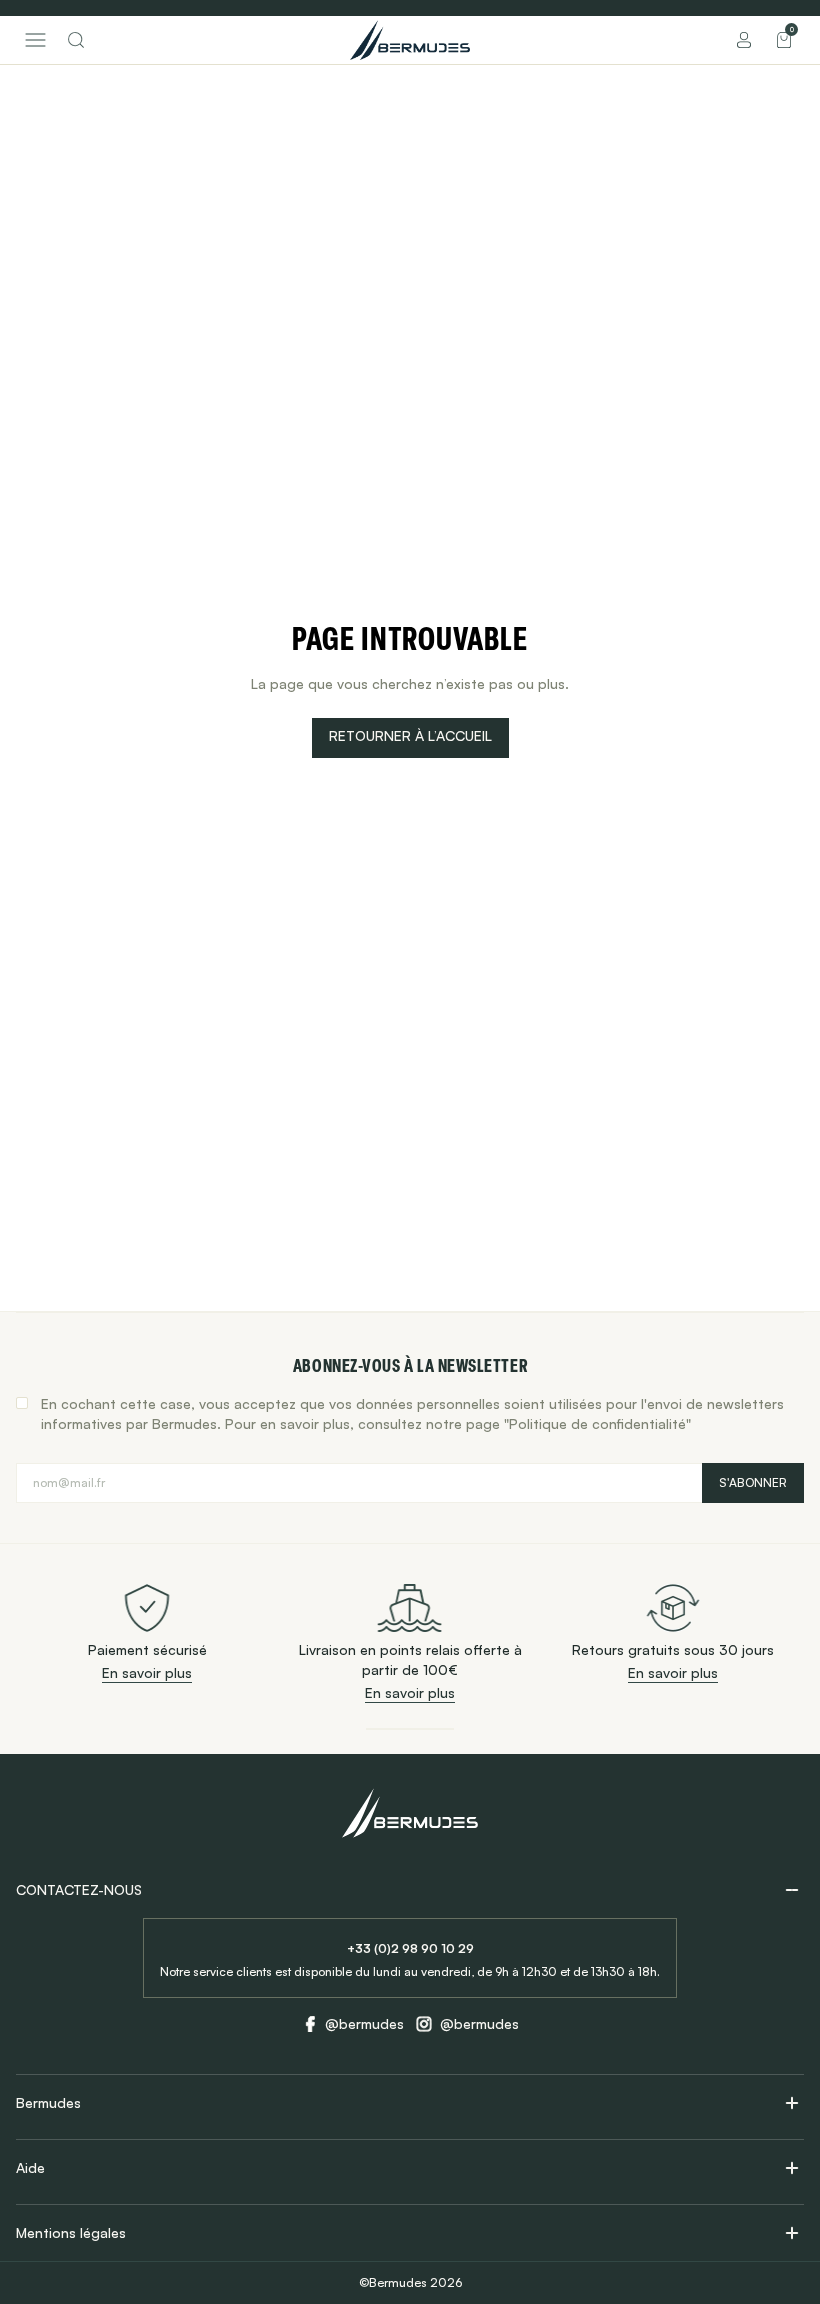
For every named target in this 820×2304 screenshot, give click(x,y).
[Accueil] (410, 40)
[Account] (744, 40)
